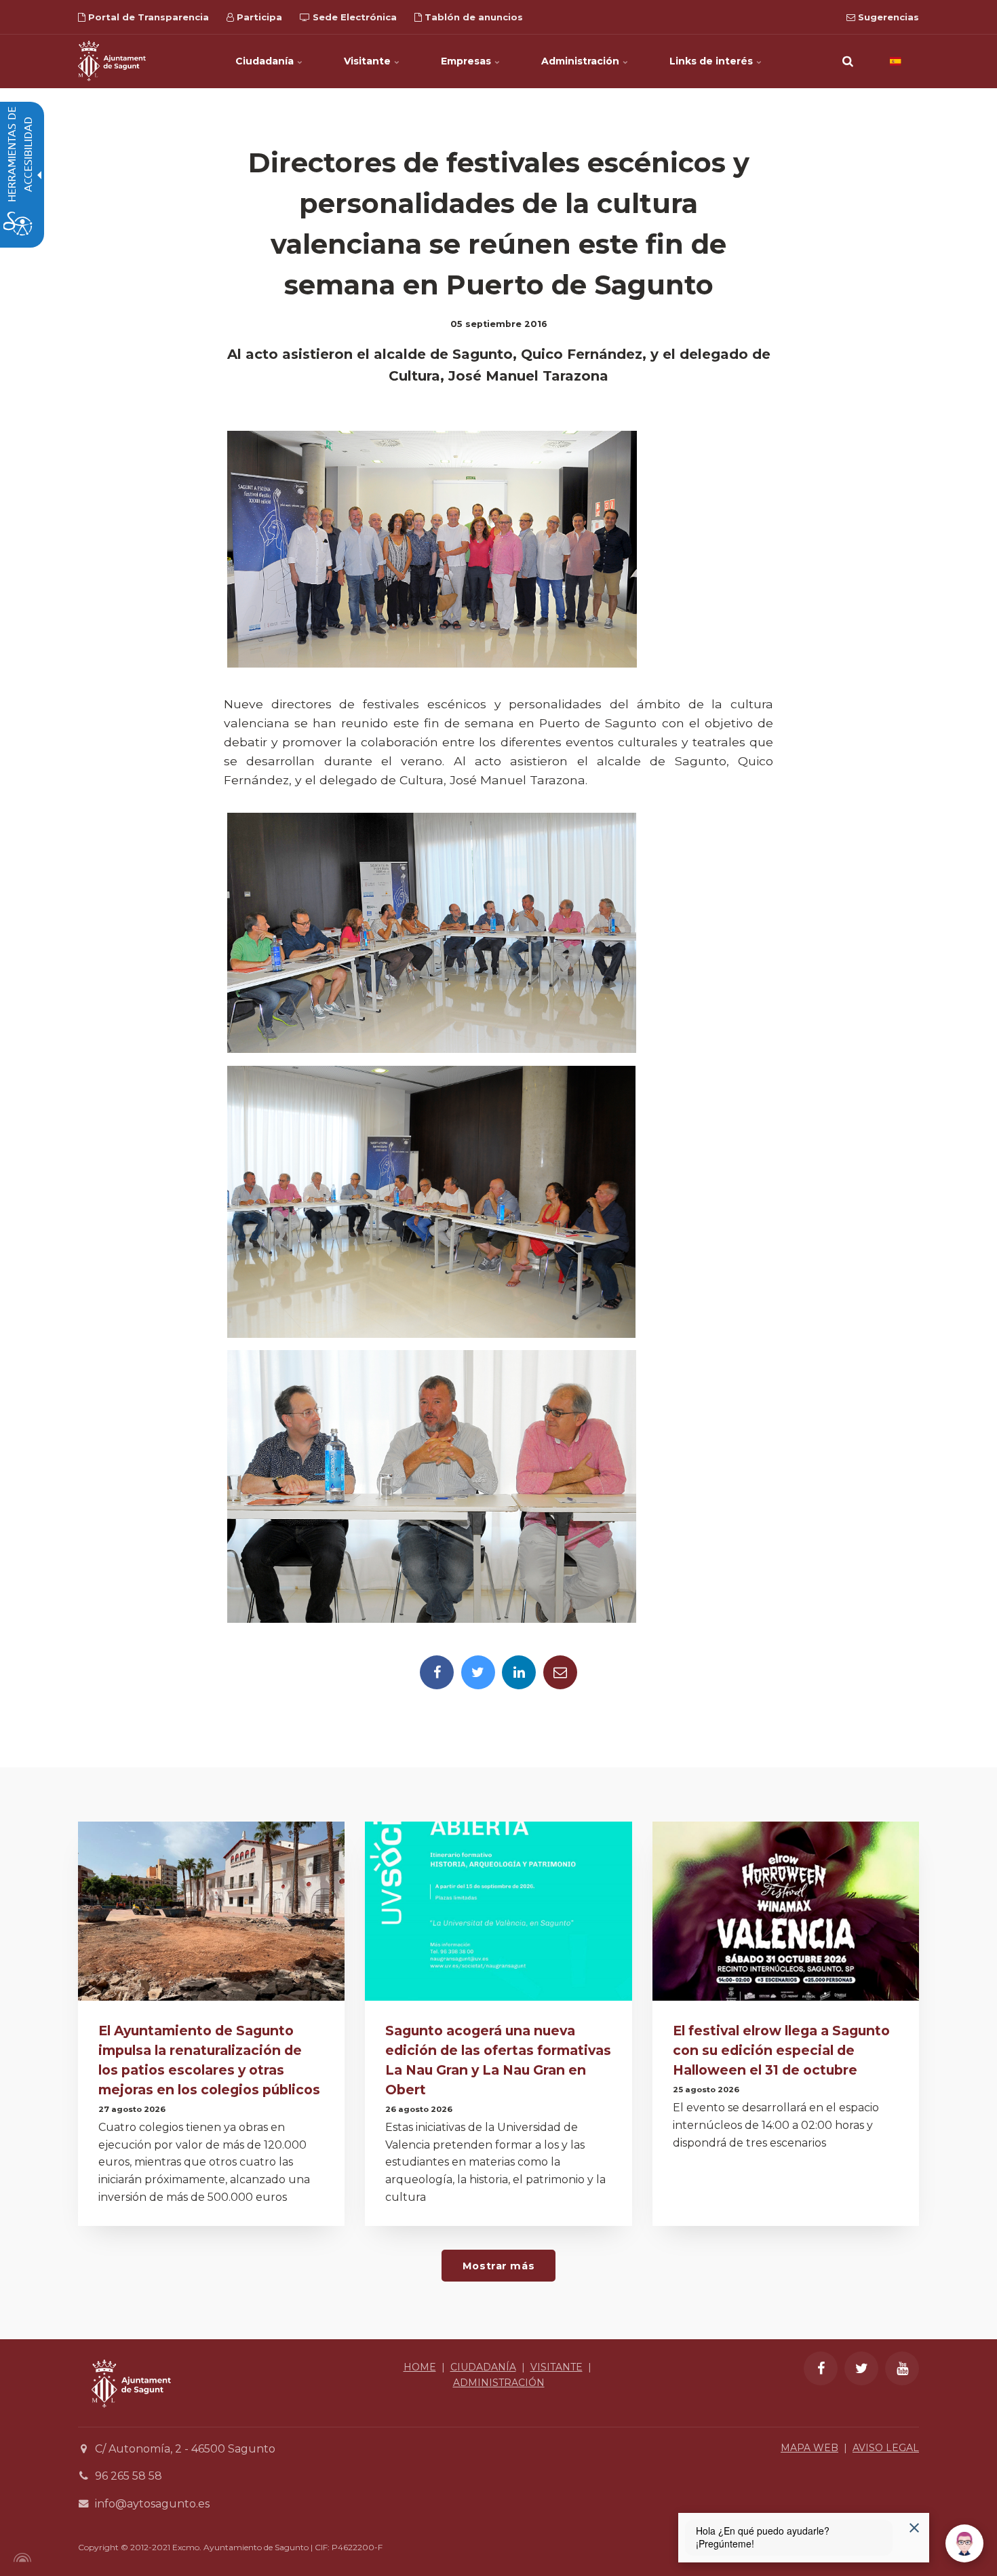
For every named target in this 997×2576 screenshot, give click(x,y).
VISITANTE (556, 2367)
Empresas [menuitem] (467, 61)
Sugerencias (887, 17)
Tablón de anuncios (472, 17)
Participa (258, 17)
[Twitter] (478, 1672)
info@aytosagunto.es (152, 2504)
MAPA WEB (809, 2448)
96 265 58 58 (129, 2476)
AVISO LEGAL (886, 2448)
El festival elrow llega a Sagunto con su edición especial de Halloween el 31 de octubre (781, 2050)
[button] (848, 61)
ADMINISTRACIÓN (499, 2383)
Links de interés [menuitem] (712, 61)
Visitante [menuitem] (369, 61)
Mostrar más (498, 2266)
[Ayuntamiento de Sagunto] (112, 61)
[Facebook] (437, 1672)
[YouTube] (902, 2368)
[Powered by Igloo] (20, 2558)
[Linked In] (519, 1672)
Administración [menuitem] (582, 61)
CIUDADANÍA (483, 2367)
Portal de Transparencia (147, 17)
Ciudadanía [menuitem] (266, 61)
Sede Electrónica (353, 17)
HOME (420, 2367)
